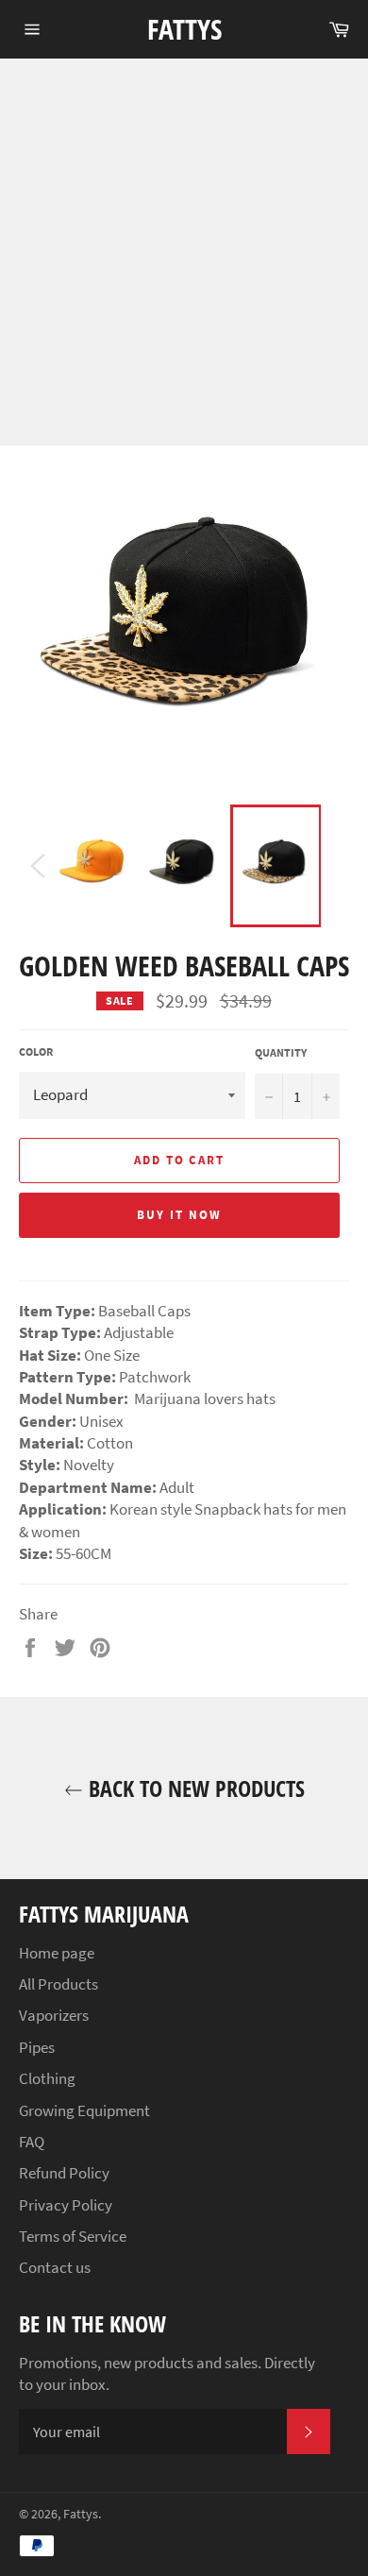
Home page (57, 1953)
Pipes (37, 2047)
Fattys (184, 29)
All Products (59, 1984)
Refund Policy (64, 2173)
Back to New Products (194, 1788)
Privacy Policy (66, 2205)
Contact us (55, 2267)
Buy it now (179, 1215)
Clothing (47, 2078)
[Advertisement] (184, 252)
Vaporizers (54, 2015)
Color (36, 1051)
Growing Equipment (84, 2110)
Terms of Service (73, 2236)
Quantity (281, 1052)
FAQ (32, 2142)
